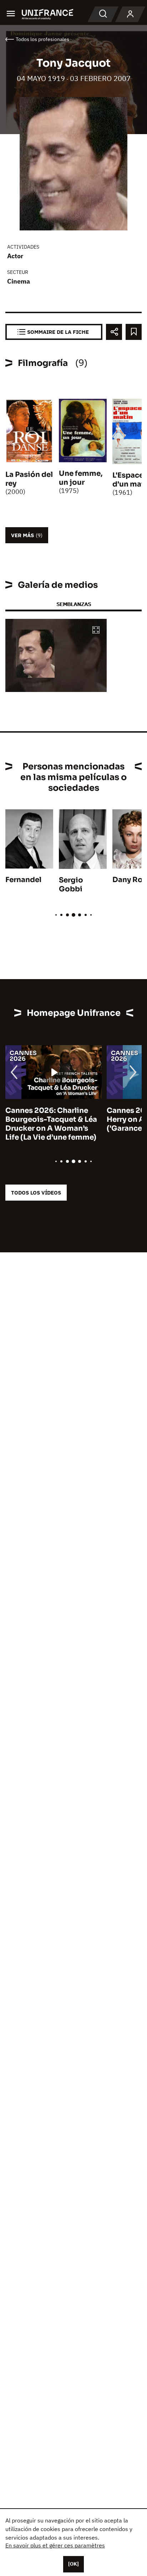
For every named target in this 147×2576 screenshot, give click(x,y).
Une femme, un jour (81, 478)
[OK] (73, 2564)
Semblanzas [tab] (74, 604)
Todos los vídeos (36, 1193)
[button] (96, 630)
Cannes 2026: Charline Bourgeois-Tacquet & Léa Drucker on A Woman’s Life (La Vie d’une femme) (51, 1124)
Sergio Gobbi (71, 885)
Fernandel (23, 880)
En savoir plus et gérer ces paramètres (55, 2545)
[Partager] (114, 332)
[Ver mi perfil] (130, 14)
